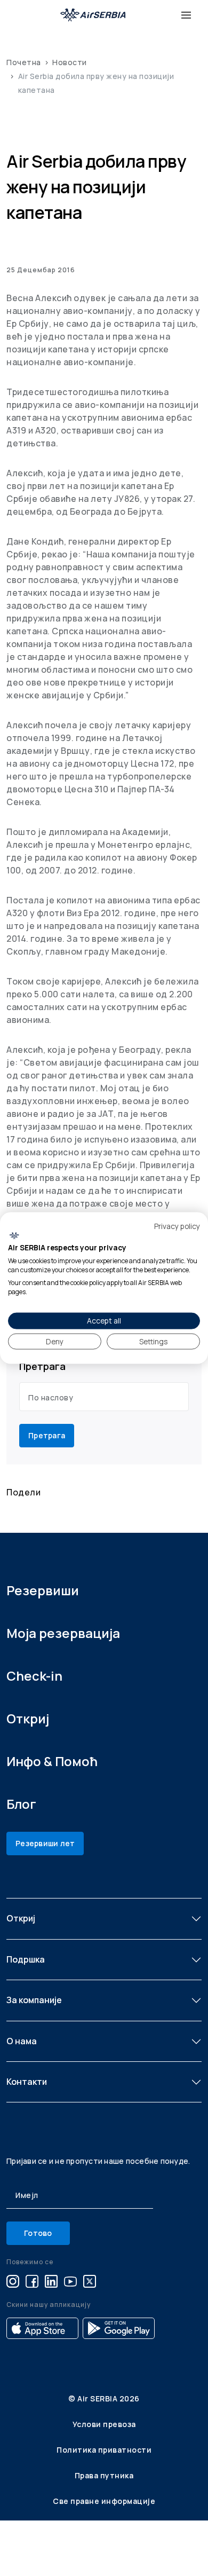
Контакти (27, 2082)
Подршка (26, 1959)
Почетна (24, 62)
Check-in (34, 1676)
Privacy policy (177, 1226)
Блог (21, 1804)
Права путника (104, 2475)
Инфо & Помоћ (52, 1761)
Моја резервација (63, 1633)
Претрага (47, 1435)
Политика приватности (104, 2450)
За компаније (34, 2000)
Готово (38, 2233)
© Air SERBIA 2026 (104, 2398)
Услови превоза (104, 2424)
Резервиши (43, 1590)
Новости (70, 62)
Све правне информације (104, 2501)
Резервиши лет (45, 1843)
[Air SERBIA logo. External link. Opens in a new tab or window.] (14, 1236)
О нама (22, 2041)
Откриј (28, 1718)
